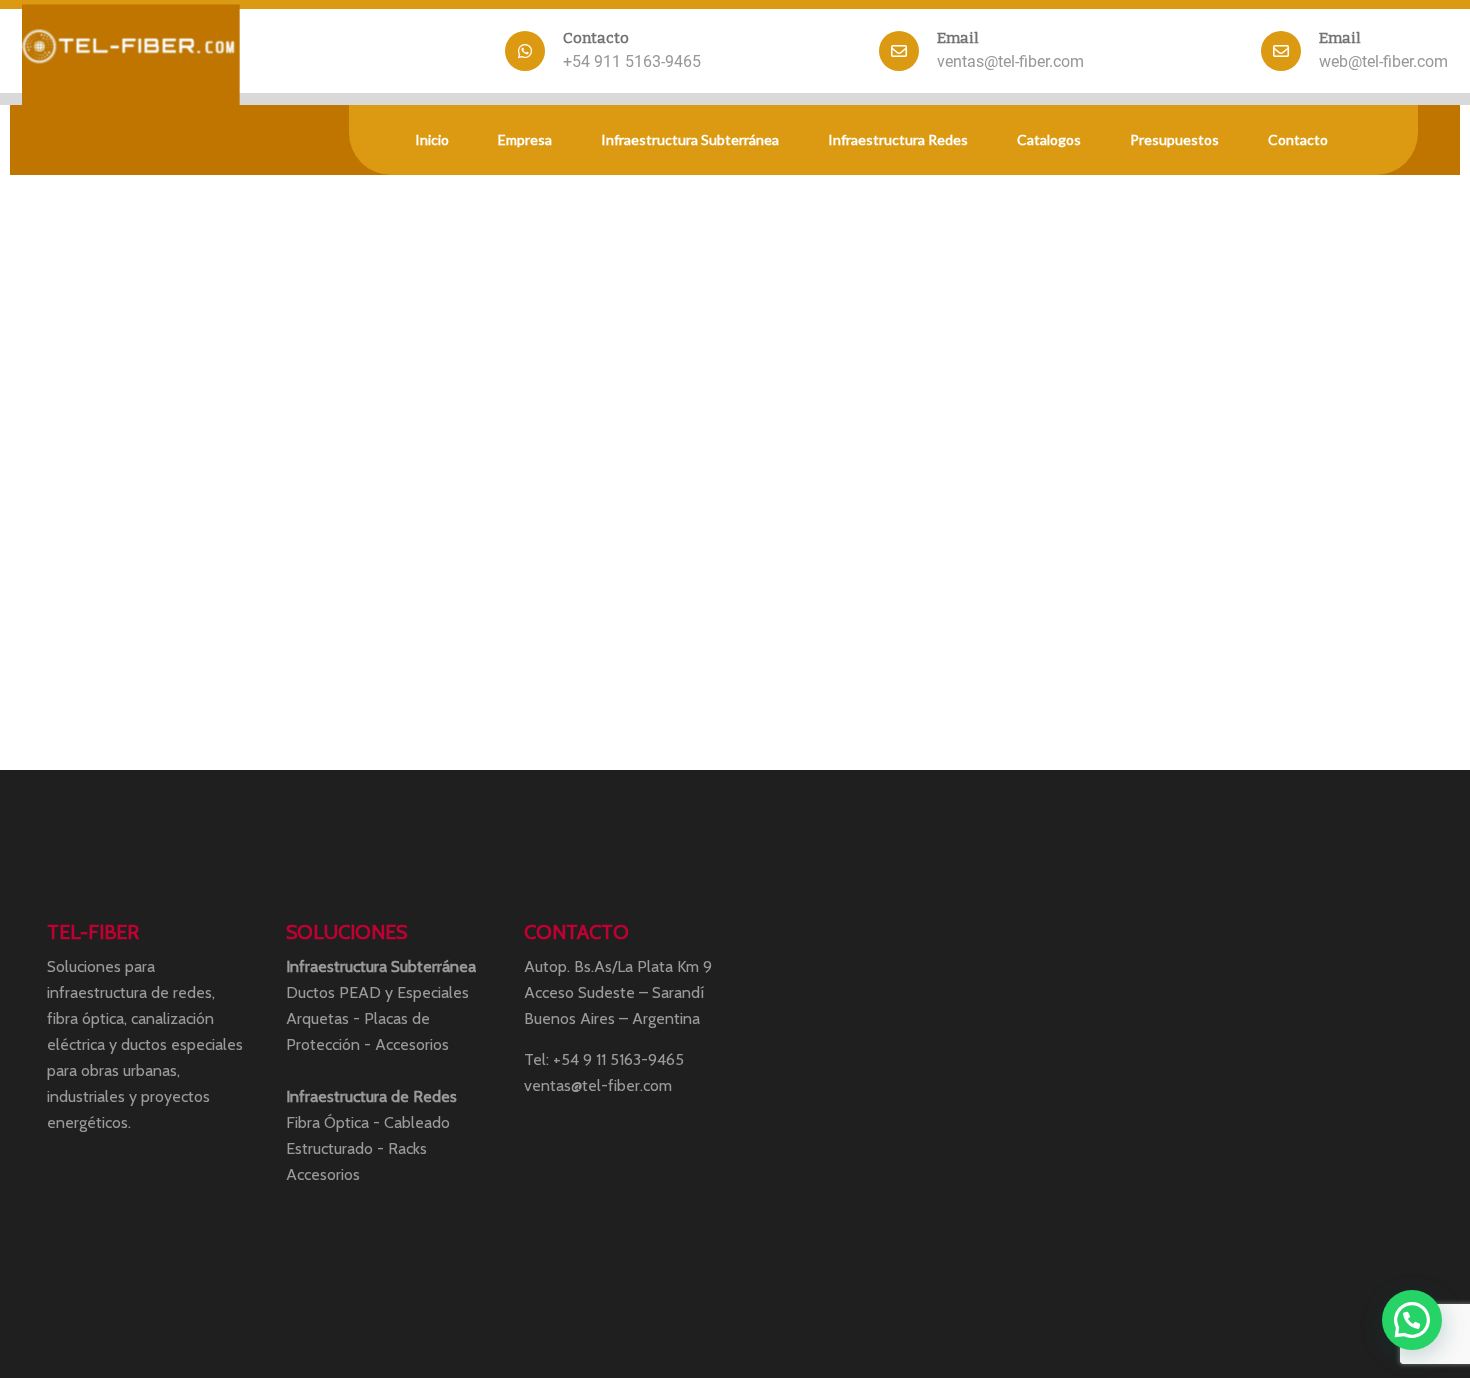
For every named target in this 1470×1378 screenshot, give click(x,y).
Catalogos (1049, 139)
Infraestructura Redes (898, 139)
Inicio (432, 139)
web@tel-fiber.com (1383, 61)
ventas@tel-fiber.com (1010, 61)
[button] (1412, 1320)
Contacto (1298, 139)
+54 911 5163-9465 (632, 61)
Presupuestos (1174, 139)
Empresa (525, 139)
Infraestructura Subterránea (690, 139)
